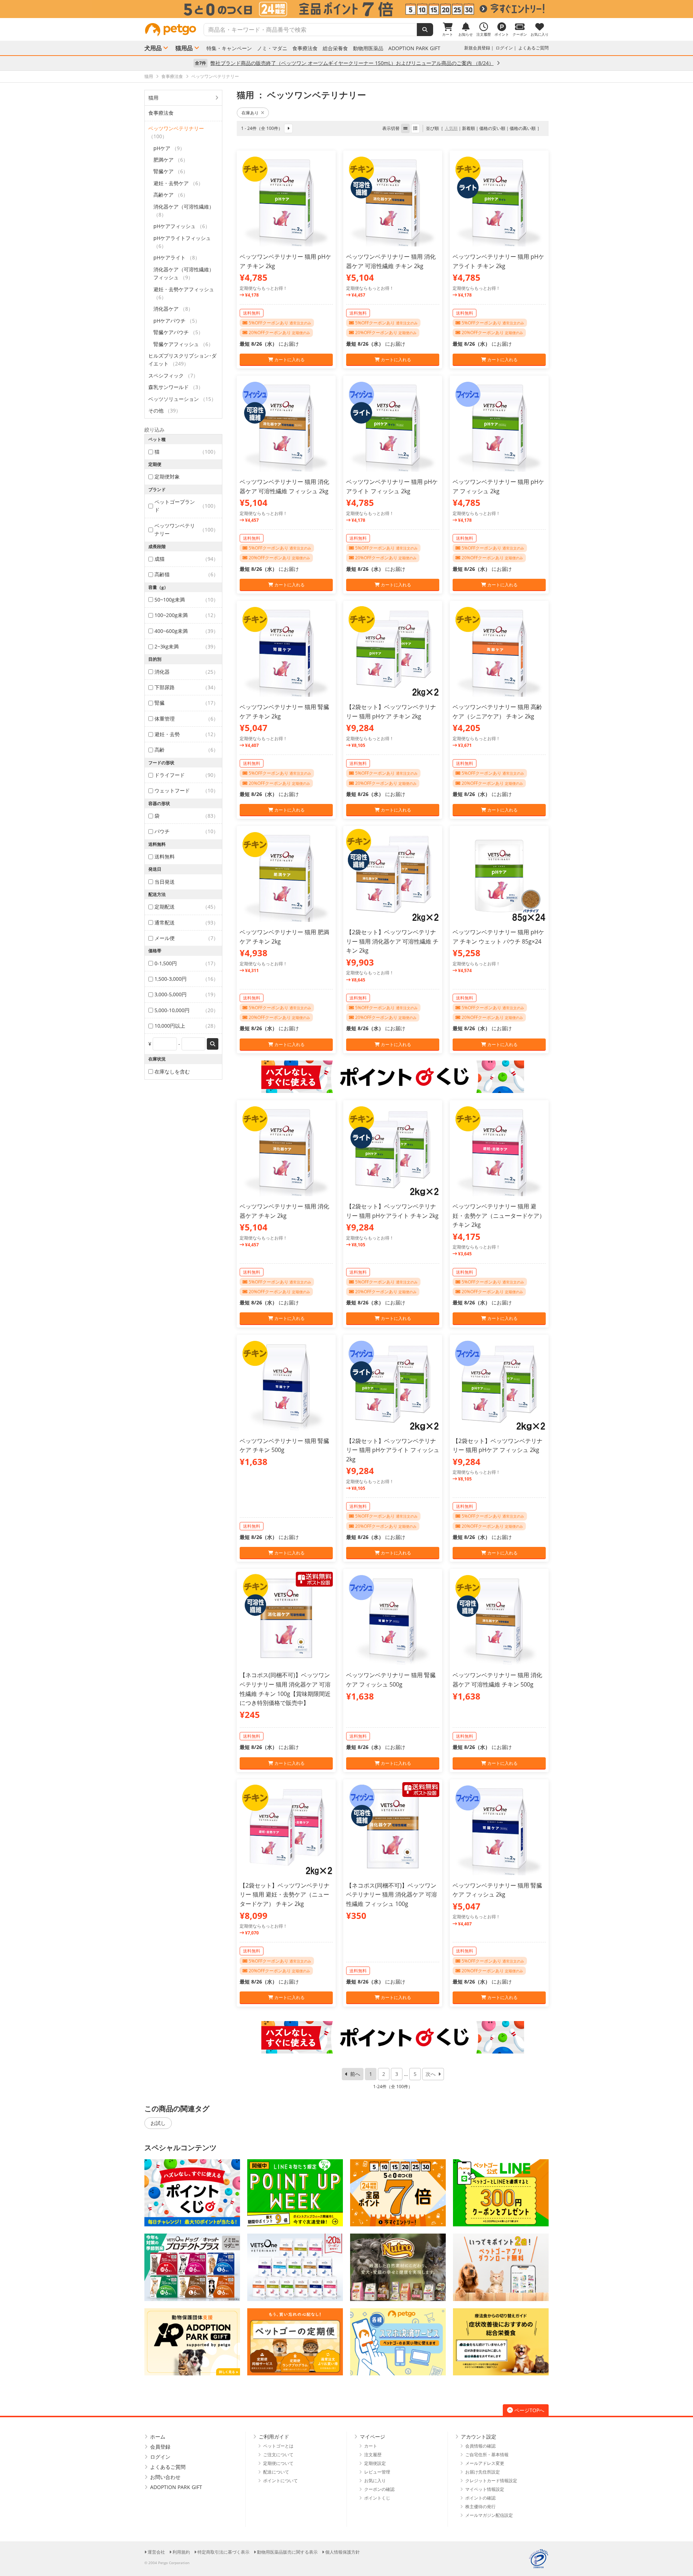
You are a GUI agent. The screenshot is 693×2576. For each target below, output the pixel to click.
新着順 (468, 128)
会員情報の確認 (480, 2446)
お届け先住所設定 (483, 2472)
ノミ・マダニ (272, 48)
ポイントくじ (377, 2498)
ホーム (158, 2437)
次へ (431, 2074)
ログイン (504, 48)
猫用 (153, 98)
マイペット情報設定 (485, 2489)
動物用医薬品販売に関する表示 (287, 2552)
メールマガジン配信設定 (489, 2515)
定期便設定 (375, 2463)
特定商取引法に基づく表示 (223, 2552)
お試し (158, 2123)
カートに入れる (289, 360)
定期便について (278, 2463)
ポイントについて (280, 2481)
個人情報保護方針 (343, 2552)
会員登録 (160, 2447)
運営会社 (156, 2552)
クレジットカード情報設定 (491, 2481)
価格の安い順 (492, 128)
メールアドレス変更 (485, 2463)
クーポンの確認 (379, 2489)
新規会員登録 (477, 48)
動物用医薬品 (368, 48)
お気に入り (375, 2481)
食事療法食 (305, 48)
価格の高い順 (523, 128)
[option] (346, 9)
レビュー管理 (377, 2472)
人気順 (451, 128)
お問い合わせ (165, 2477)
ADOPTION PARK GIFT (414, 48)
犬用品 (153, 48)
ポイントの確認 (480, 2498)
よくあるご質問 (533, 48)
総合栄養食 (335, 48)
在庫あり (250, 113)
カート (371, 2446)
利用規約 (181, 2552)
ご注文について (278, 2455)
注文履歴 (373, 2455)
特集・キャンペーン (229, 48)
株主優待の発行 (480, 2507)
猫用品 (184, 48)
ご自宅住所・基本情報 (487, 2455)
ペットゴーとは (278, 2446)
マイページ (372, 2437)
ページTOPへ (529, 2410)
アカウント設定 (479, 2437)
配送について (276, 2472)
